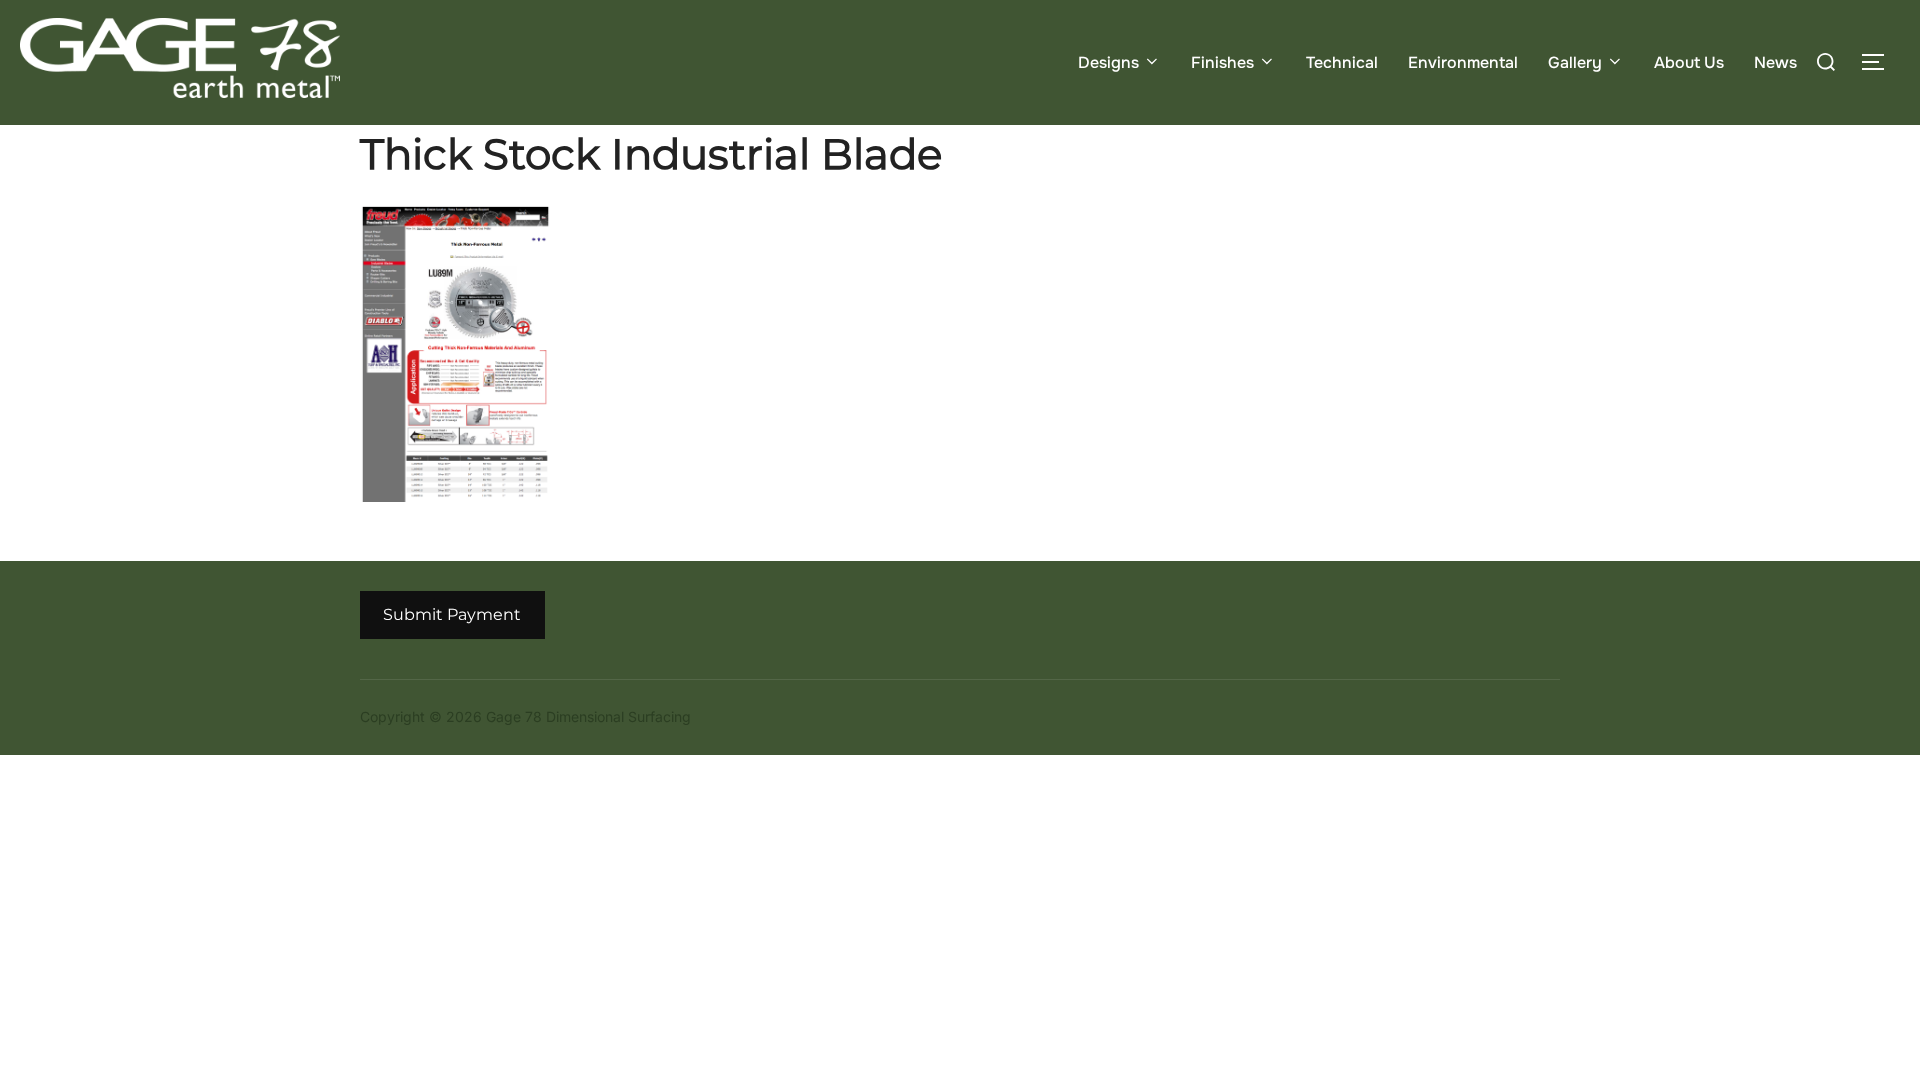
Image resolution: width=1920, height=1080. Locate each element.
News (1775, 62)
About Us (1689, 62)
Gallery (1575, 62)
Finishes (1222, 62)
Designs (1108, 62)
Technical (1342, 62)
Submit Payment (452, 614)
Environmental (1463, 62)
